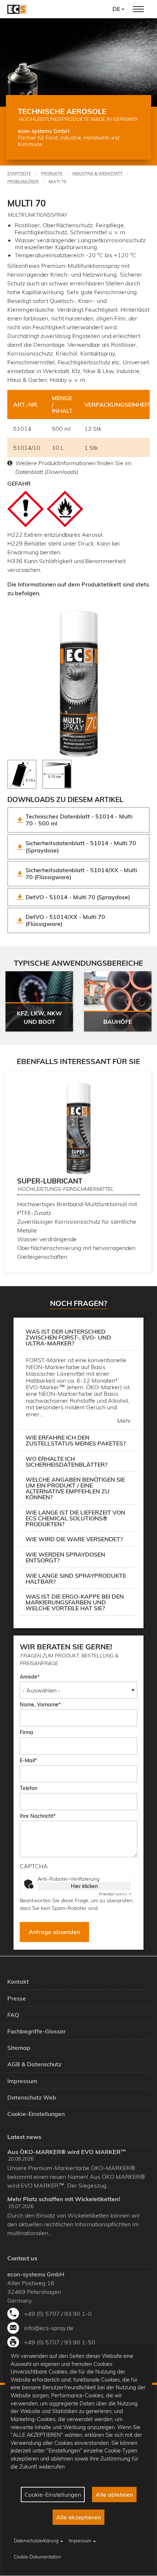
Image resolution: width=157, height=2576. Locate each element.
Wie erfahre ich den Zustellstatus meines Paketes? (76, 1440)
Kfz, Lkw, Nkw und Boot (39, 1017)
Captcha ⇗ (115, 1894)
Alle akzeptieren (78, 2517)
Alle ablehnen (114, 2495)
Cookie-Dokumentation (37, 2557)
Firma (26, 1732)
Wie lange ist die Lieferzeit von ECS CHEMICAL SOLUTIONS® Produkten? (75, 1518)
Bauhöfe (118, 1022)
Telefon (28, 1788)
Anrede (28, 1677)
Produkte (52, 174)
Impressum (80, 2541)
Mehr (124, 1421)
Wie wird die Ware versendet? (74, 1539)
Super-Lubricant (50, 1181)
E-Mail (27, 1760)
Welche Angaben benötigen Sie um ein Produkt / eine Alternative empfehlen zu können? (75, 1488)
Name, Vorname (39, 1705)
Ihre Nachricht (37, 1816)
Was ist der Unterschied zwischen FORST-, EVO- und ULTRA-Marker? (68, 1337)
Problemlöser (23, 182)
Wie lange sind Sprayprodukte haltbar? (76, 1578)
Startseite (19, 174)
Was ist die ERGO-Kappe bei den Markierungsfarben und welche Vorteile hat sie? (75, 1602)
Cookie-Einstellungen (53, 2495)
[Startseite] (17, 9)
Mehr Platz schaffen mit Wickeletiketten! (64, 2199)
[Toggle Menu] (138, 9)
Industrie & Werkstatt (97, 174)
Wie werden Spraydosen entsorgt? (65, 1557)
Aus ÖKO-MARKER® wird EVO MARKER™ (67, 2152)
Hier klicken (84, 1886)
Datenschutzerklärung (36, 2541)
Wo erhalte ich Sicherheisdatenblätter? (66, 1462)
